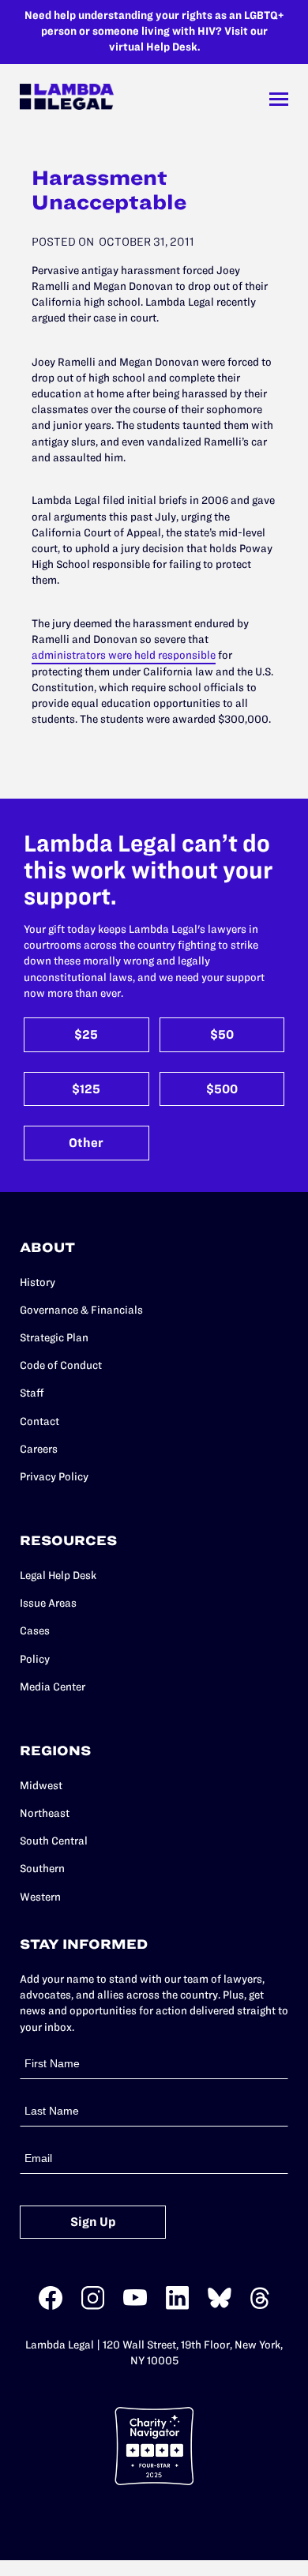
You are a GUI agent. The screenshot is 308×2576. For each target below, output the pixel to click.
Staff (32, 1393)
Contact (39, 1422)
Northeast (45, 1813)
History (38, 1282)
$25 (86, 1034)
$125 (86, 1089)
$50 (222, 1034)
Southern (42, 1869)
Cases (35, 1631)
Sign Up (93, 2222)
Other (86, 1143)
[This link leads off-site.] (51, 2306)
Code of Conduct (61, 1365)
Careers (39, 1449)
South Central (54, 1841)
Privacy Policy (54, 1477)
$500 (222, 1089)
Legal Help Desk (58, 1576)
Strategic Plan (54, 1338)
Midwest (41, 1786)
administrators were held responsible (124, 655)
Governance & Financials (81, 1310)
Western (40, 1897)
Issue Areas (48, 1603)
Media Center (53, 1687)
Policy (35, 1659)
